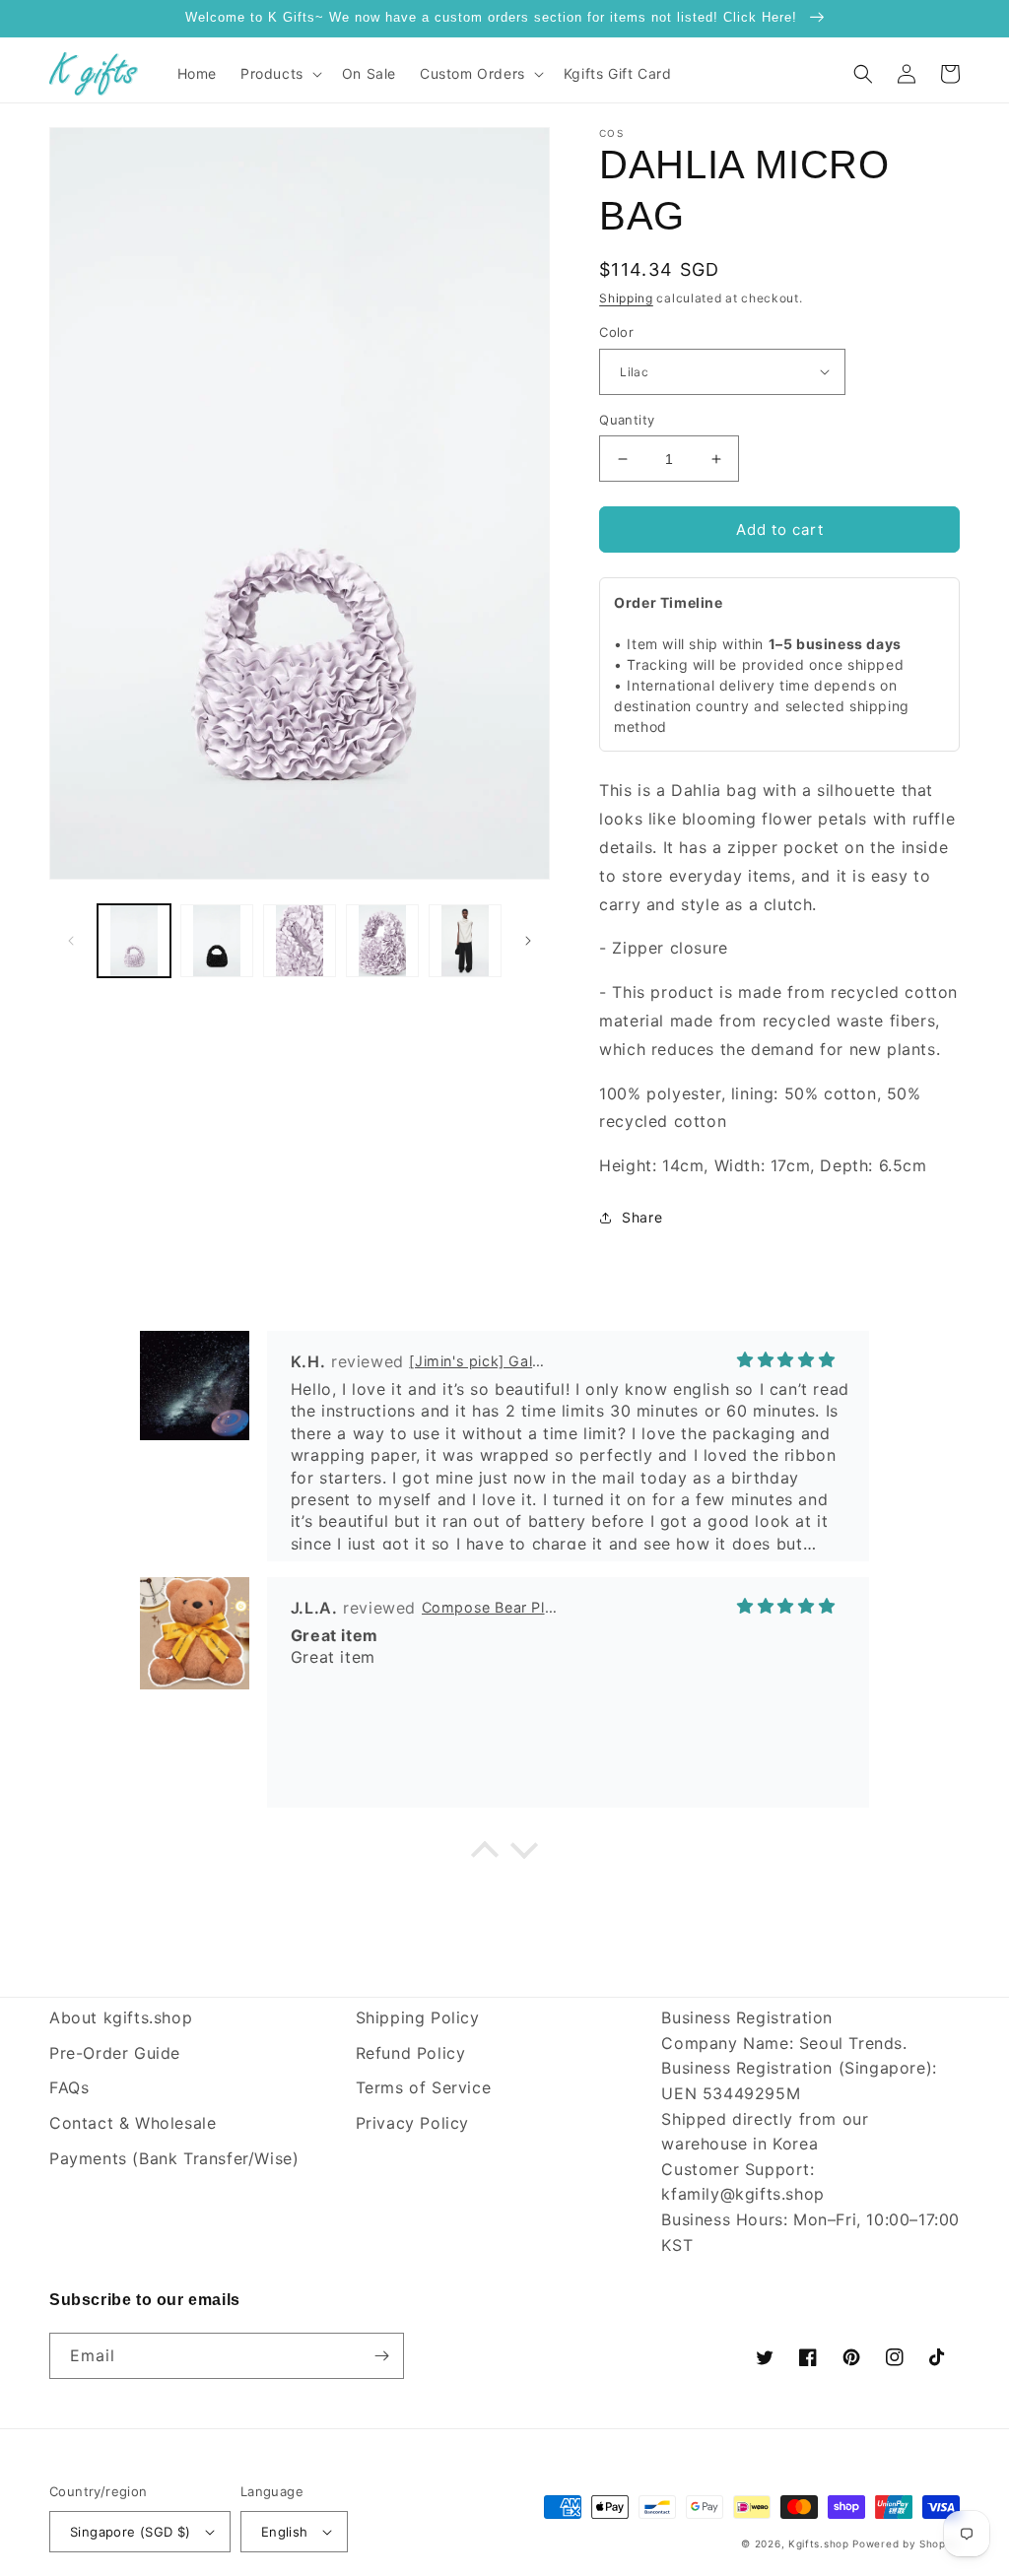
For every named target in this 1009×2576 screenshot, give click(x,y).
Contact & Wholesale (133, 2123)
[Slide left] (71, 941)
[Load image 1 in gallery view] (134, 941)
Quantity (627, 420)
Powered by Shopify (906, 2543)
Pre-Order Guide (115, 2053)
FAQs (69, 2087)
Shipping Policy (418, 2017)
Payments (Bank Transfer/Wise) (174, 2158)
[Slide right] (528, 941)
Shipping (626, 298)
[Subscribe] (381, 2356)
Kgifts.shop (819, 2543)
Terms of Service (424, 2087)
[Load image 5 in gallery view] (465, 941)
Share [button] (642, 1217)
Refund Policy (411, 2053)
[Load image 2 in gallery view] (217, 941)
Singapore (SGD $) (131, 2532)
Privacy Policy (412, 2123)
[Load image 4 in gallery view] (382, 941)
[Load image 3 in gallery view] (300, 941)
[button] (279, 74)
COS (611, 133)
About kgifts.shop (121, 2017)
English (285, 2532)
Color (616, 332)
